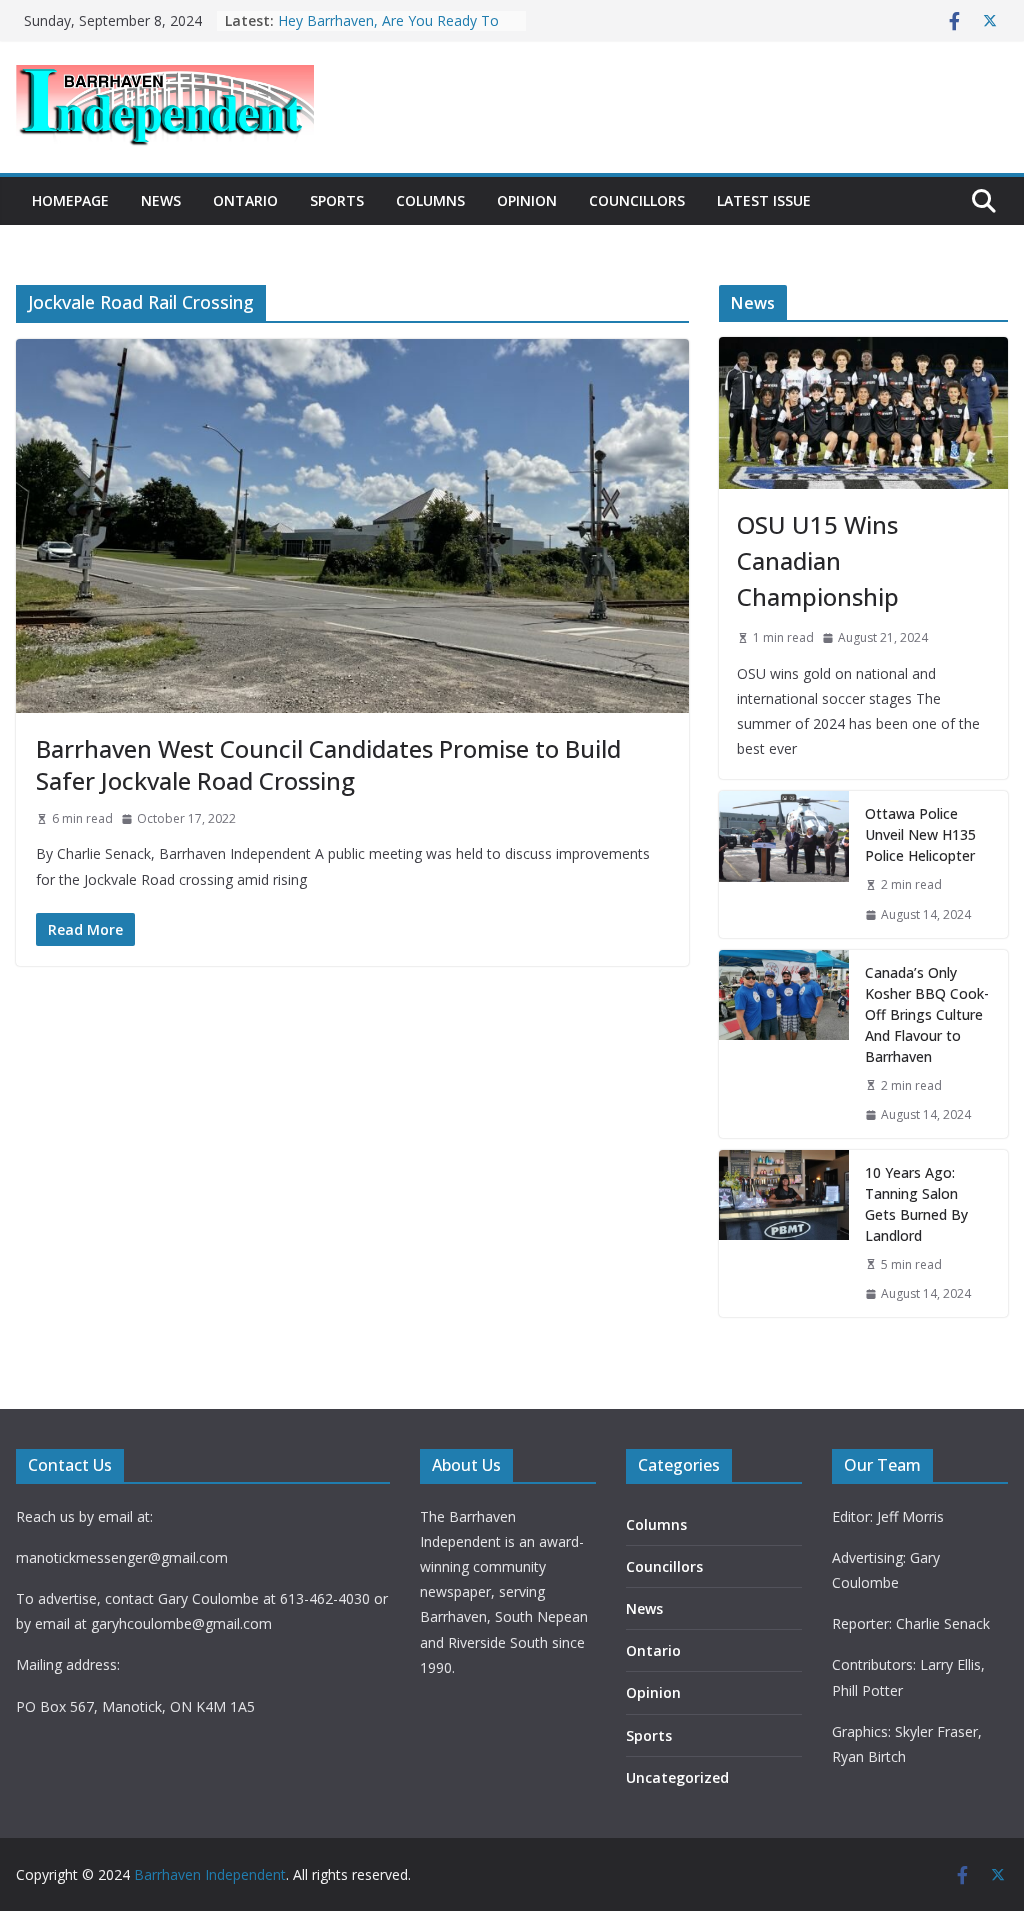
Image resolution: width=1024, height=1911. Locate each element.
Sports (337, 200)
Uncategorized (677, 1777)
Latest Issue (764, 200)
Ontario (245, 200)
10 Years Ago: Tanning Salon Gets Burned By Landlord (916, 1204)
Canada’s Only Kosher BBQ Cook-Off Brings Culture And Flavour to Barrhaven (927, 1014)
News (161, 200)
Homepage (70, 200)
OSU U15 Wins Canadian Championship (818, 560)
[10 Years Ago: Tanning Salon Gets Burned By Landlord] (784, 1233)
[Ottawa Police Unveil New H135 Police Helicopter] (784, 864)
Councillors (637, 200)
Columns (430, 200)
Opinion (527, 200)
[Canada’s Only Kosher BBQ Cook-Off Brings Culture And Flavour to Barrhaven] (784, 1044)
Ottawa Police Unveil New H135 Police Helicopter (920, 834)
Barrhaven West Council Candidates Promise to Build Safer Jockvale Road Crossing (328, 764)
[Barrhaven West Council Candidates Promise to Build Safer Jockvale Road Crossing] (352, 526)
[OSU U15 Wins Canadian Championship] (863, 413)
